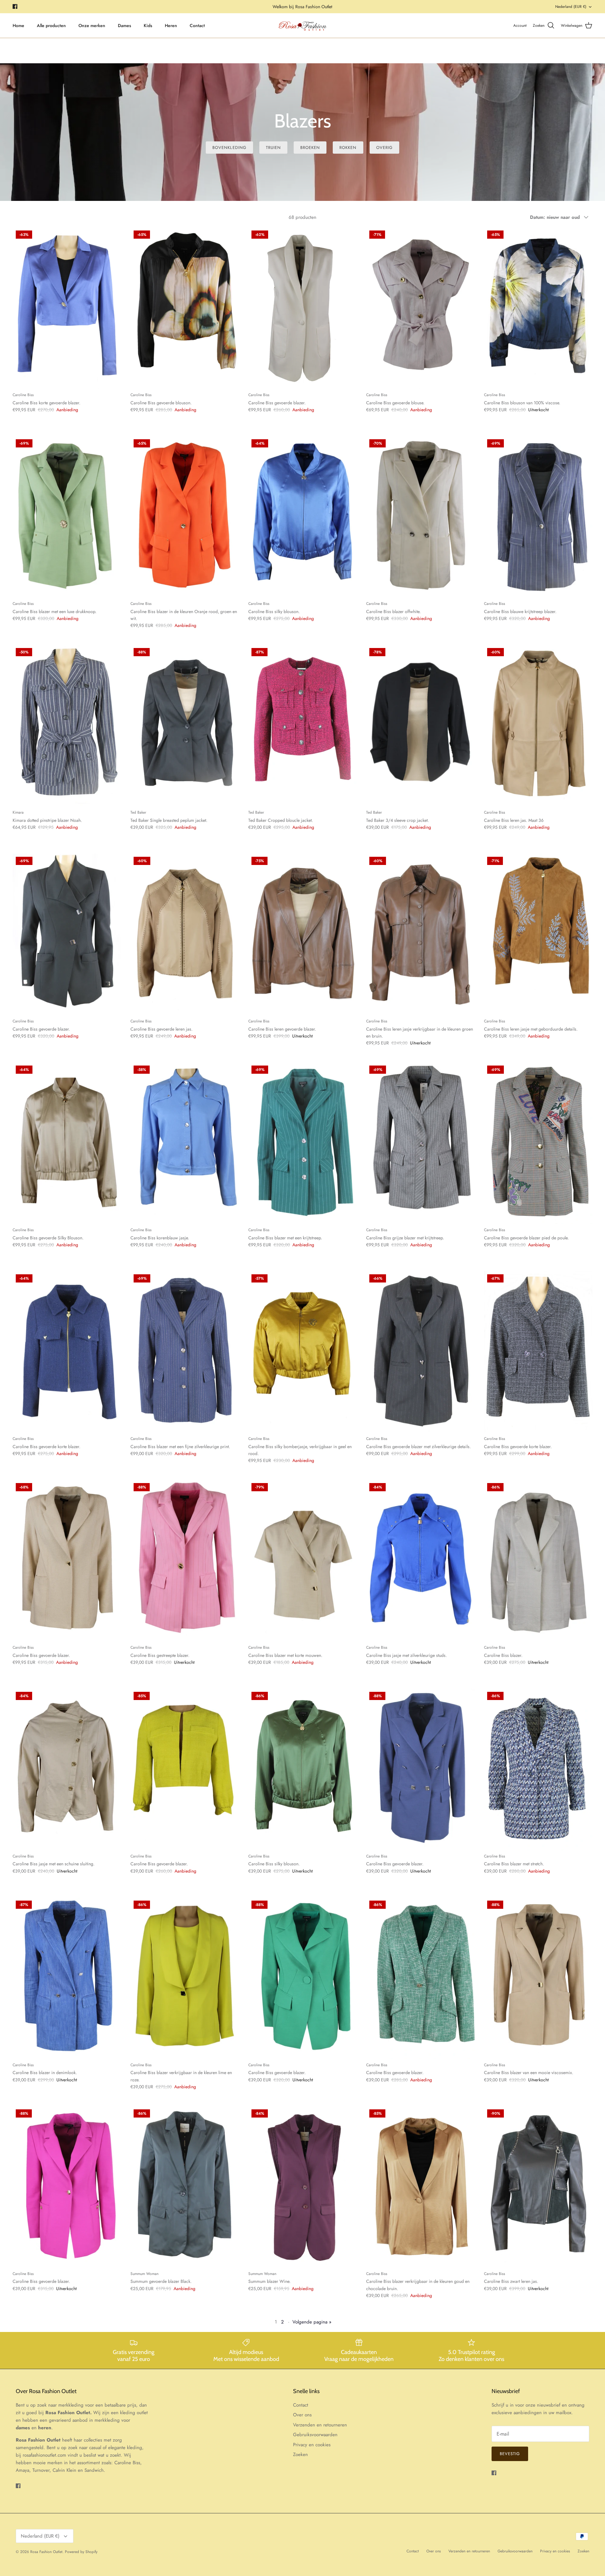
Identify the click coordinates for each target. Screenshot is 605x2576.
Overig (384, 148)
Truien (273, 148)
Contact (197, 26)
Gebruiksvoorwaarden (315, 2435)
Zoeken (300, 2454)
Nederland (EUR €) (571, 7)
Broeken (310, 148)
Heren (171, 26)
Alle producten (51, 26)
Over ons (302, 2415)
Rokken (348, 148)
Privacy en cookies (312, 2445)
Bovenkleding (229, 148)
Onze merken (92, 26)
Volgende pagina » (312, 2322)
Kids (148, 26)
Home (18, 26)
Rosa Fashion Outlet (46, 2552)
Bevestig (510, 2454)
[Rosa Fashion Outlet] (303, 26)
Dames (124, 26)
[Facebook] (15, 6)
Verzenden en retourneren (320, 2425)
